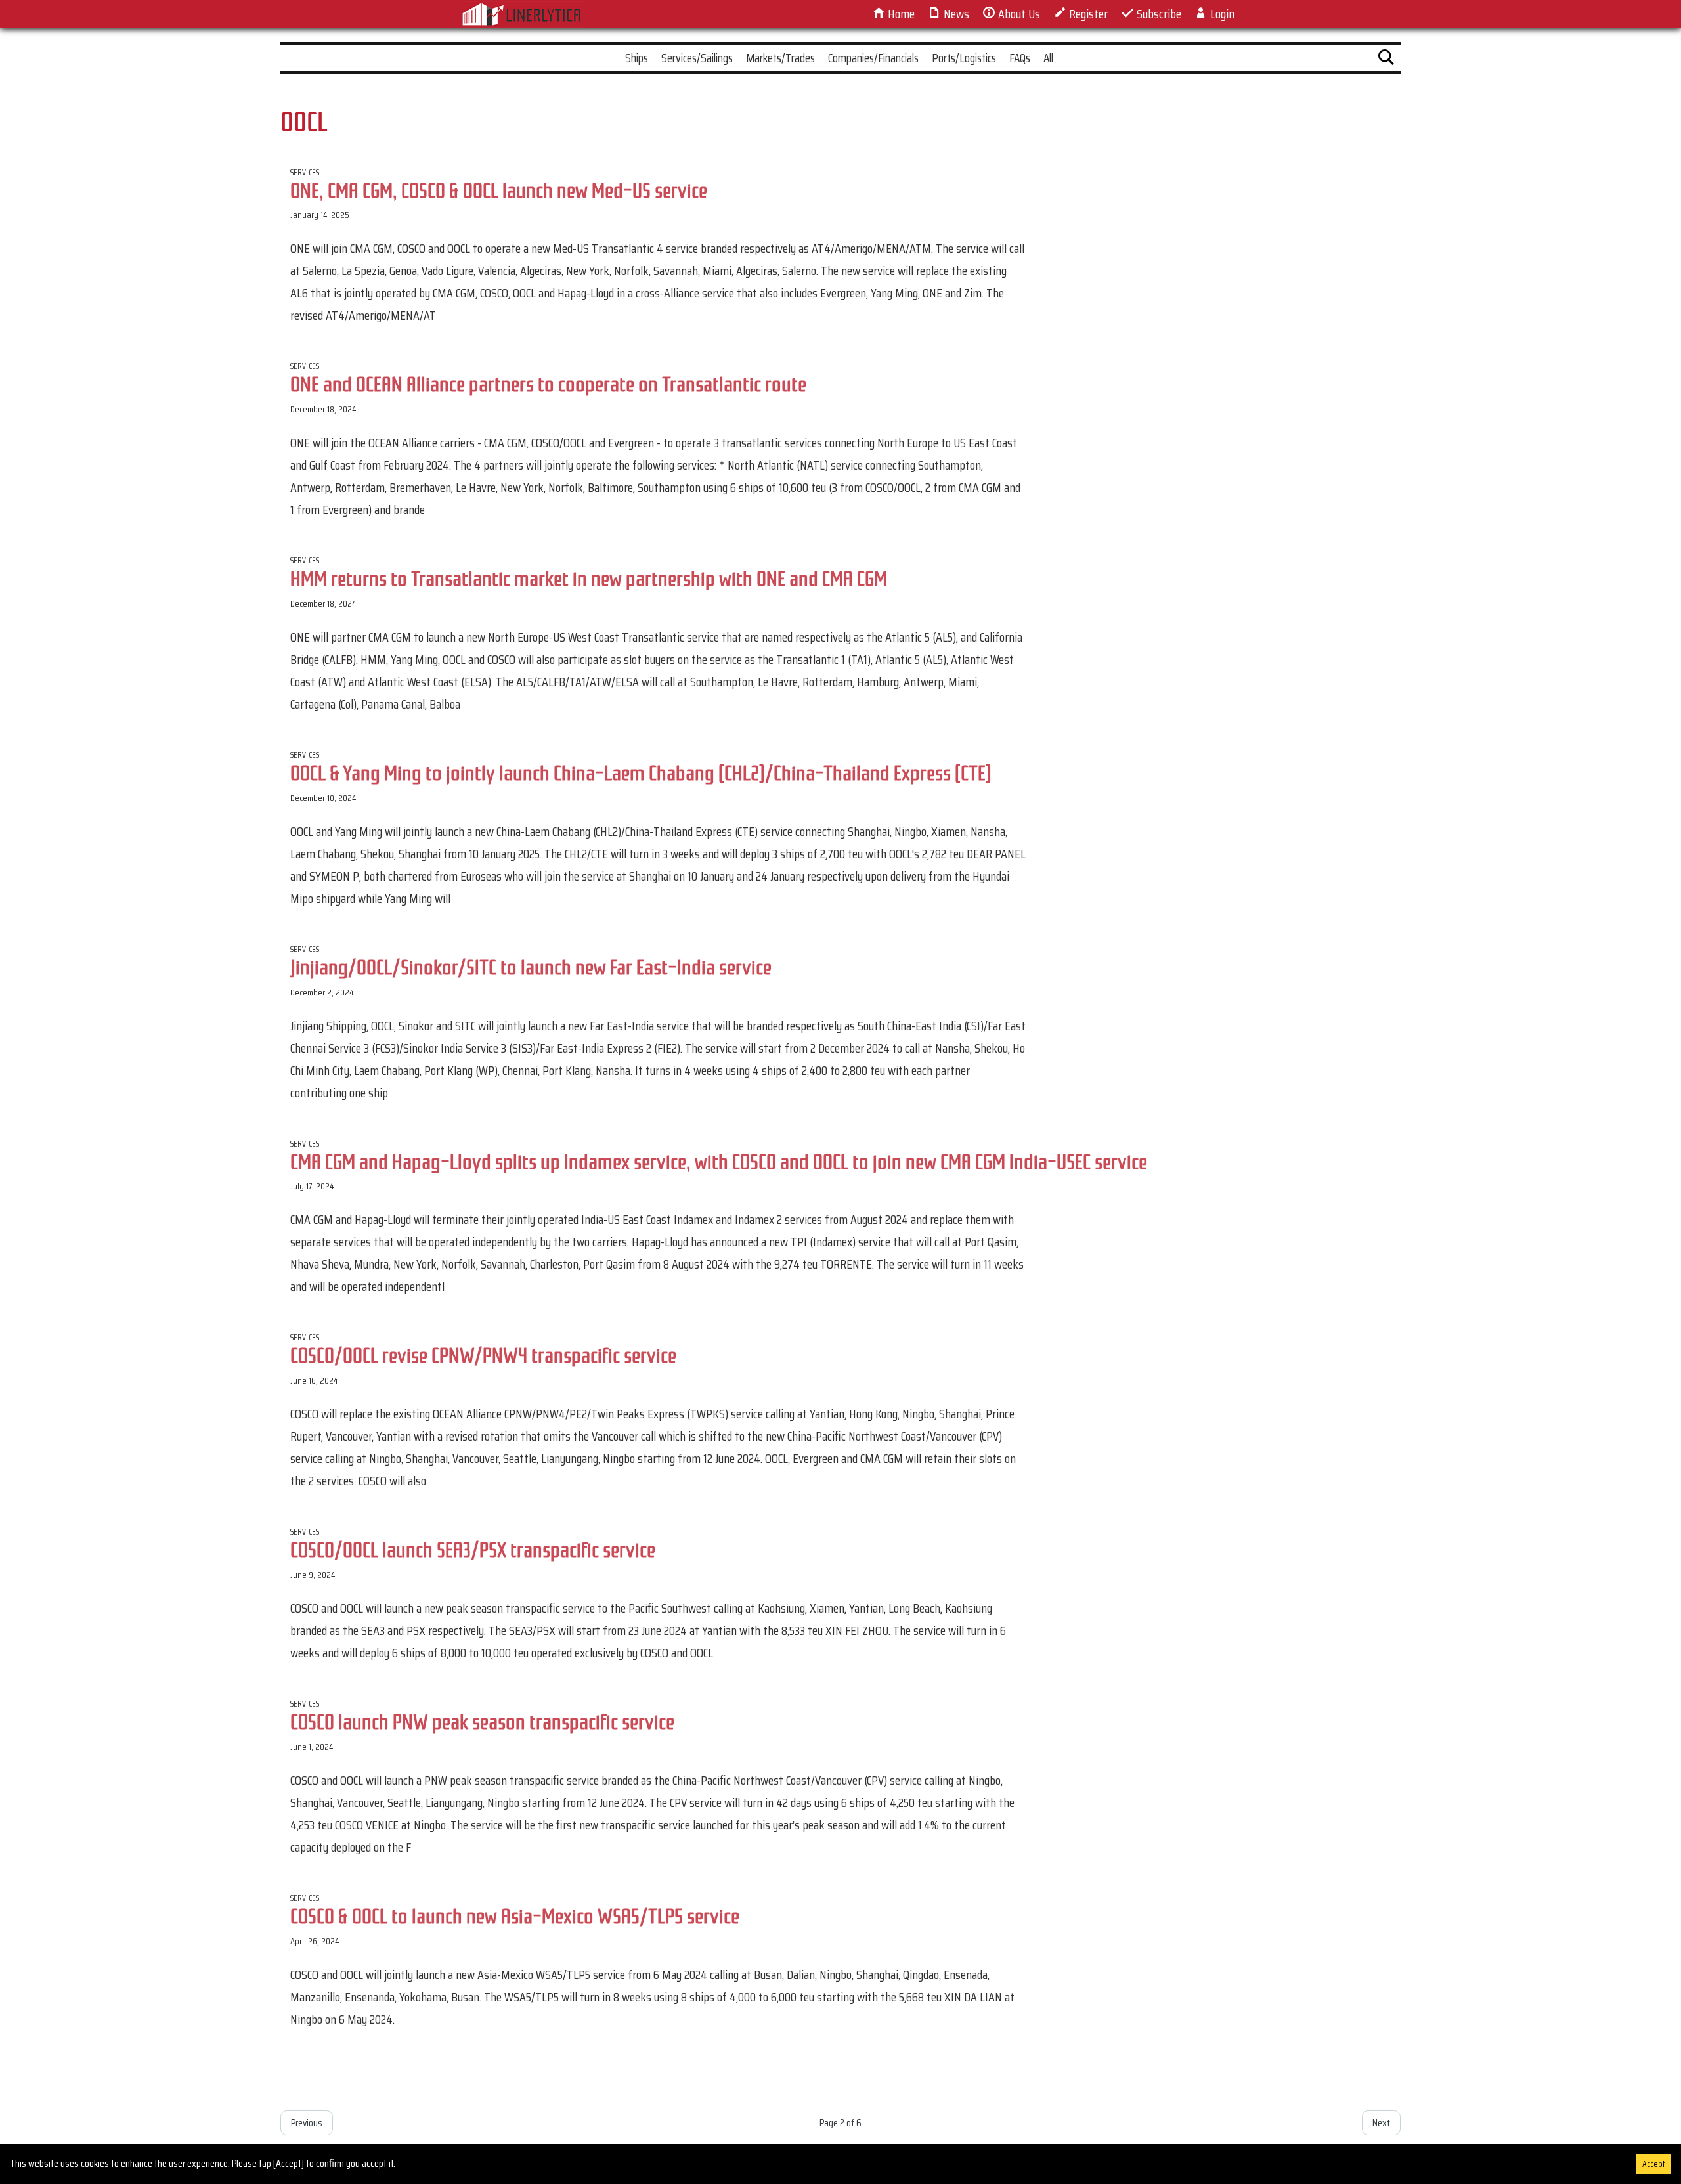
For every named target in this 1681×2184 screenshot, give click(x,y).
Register (1087, 14)
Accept (1653, 2164)
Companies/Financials (873, 58)
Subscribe (1158, 14)
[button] (1386, 60)
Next (1381, 2123)
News (955, 14)
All (1048, 58)
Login (1221, 14)
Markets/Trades (780, 58)
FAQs (1020, 58)
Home (900, 14)
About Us (1018, 14)
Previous (307, 2123)
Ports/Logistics (964, 58)
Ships (637, 58)
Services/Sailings (697, 58)
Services (305, 172)
